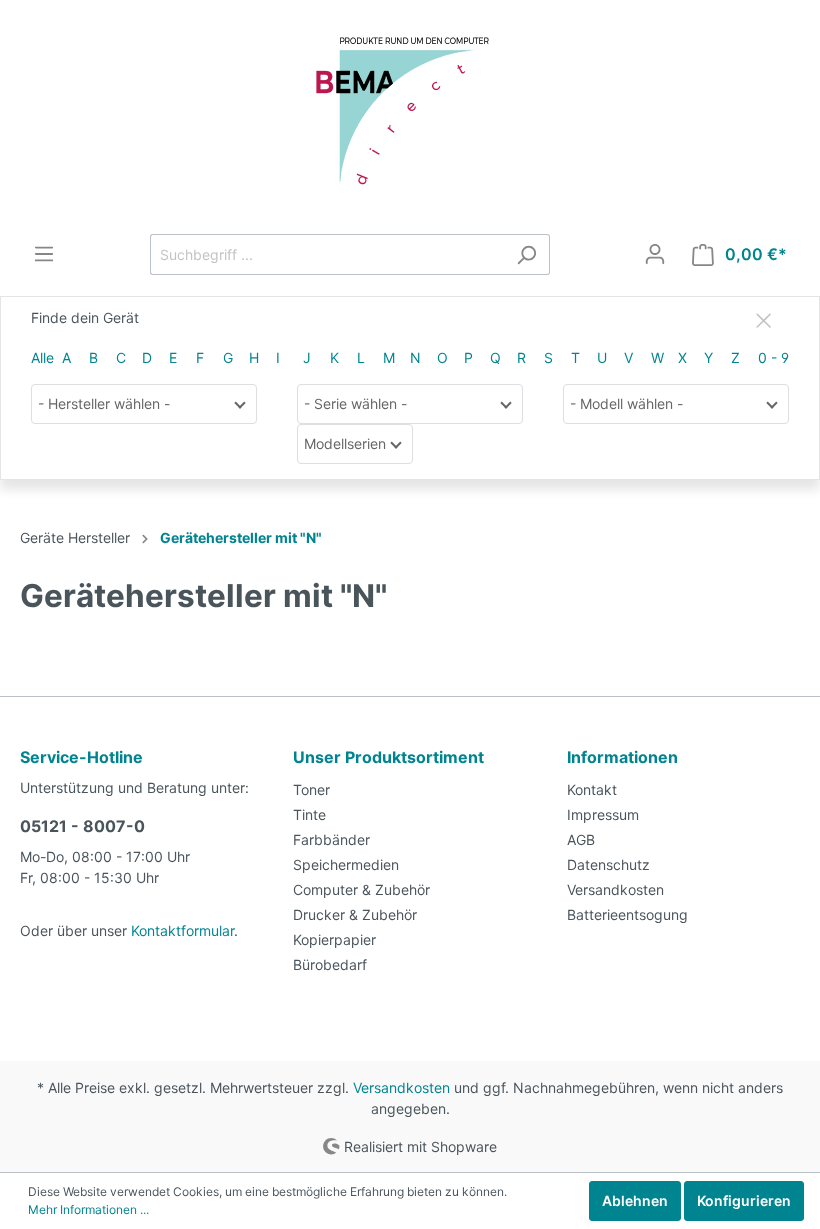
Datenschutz (608, 864)
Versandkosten (615, 889)
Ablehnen (635, 1200)
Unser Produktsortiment (388, 757)
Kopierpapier (334, 939)
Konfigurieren (744, 1200)
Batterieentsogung (627, 914)
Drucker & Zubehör (355, 914)
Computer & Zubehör (361, 889)
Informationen (622, 757)
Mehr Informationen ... (88, 1209)
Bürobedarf (330, 964)
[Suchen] (526, 254)
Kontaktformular (182, 930)
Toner (311, 789)
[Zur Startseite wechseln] (410, 117)
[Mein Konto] (655, 254)
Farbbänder (331, 839)
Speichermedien (346, 864)
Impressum (603, 814)
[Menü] (44, 254)
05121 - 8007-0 (82, 826)
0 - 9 (773, 357)
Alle (42, 357)
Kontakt (592, 789)
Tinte (309, 814)
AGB (581, 839)
